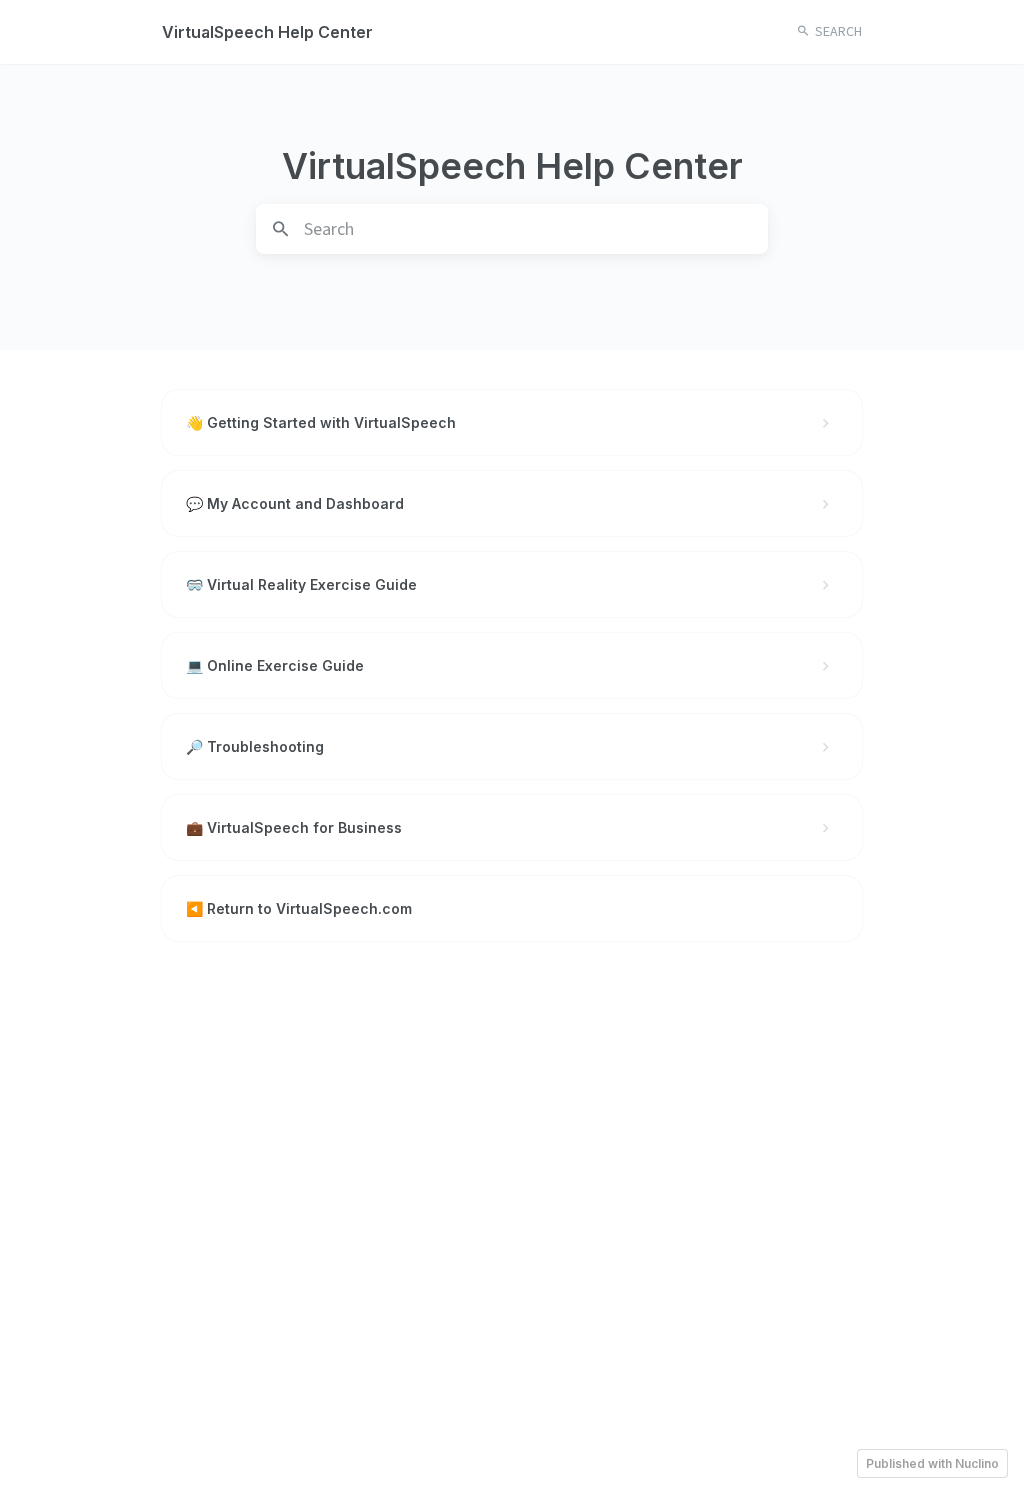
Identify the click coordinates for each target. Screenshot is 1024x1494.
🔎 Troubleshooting (255, 746)
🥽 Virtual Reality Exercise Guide (301, 584)
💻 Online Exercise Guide (275, 665)
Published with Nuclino (932, 1463)
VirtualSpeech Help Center (267, 32)
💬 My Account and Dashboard (295, 503)
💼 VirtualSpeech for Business (294, 827)
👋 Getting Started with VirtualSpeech (321, 422)
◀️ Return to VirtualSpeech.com (299, 908)
